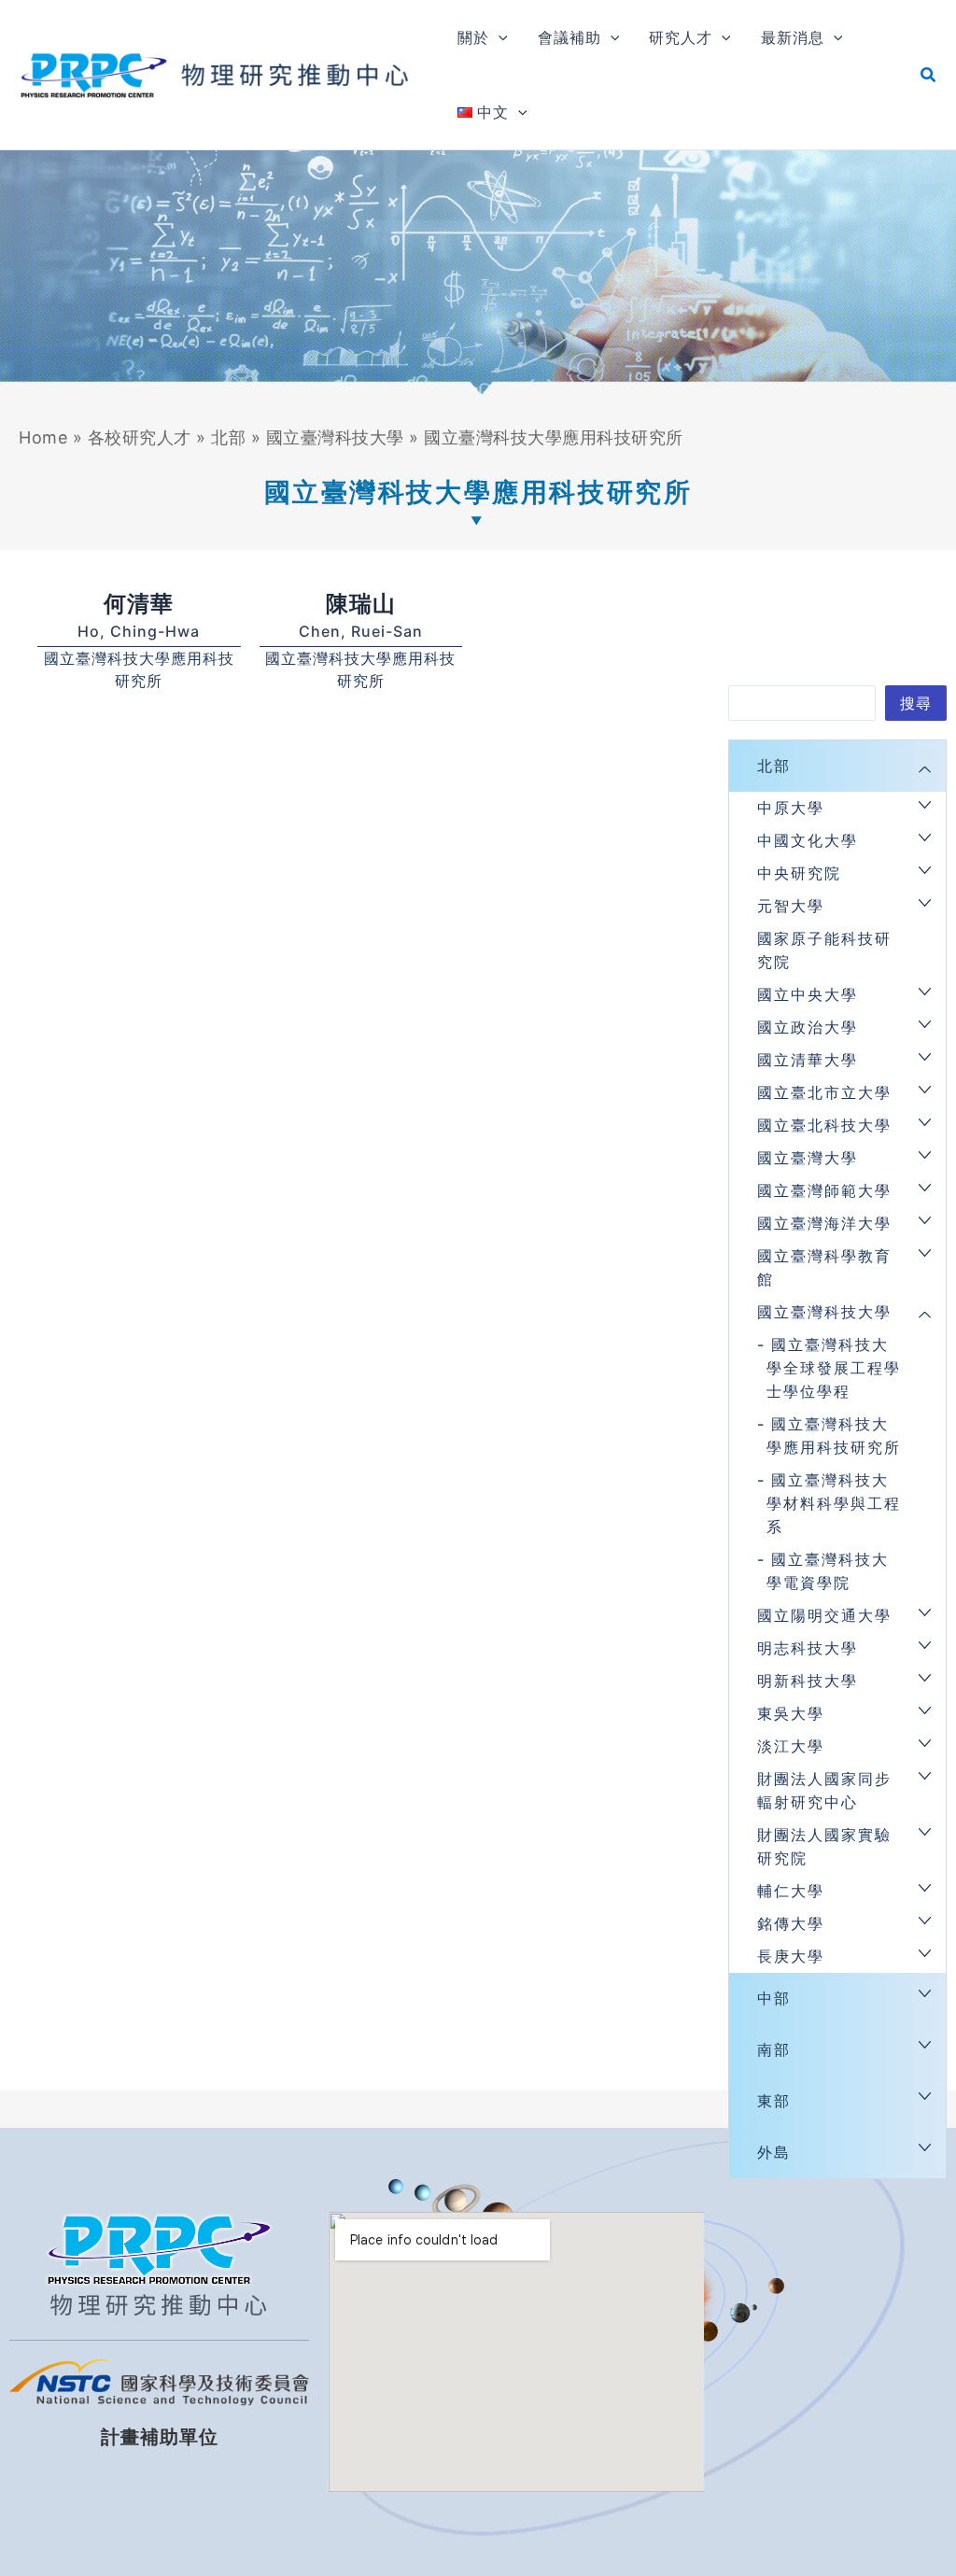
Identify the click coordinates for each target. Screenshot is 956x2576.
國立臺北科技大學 (824, 1125)
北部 (228, 437)
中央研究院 (799, 873)
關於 (473, 37)
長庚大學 (791, 1956)
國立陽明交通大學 (824, 1615)
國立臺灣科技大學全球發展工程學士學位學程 (834, 1368)
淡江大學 (791, 1746)
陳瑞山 (361, 604)
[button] (499, 37)
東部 (774, 2101)
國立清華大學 (808, 1060)
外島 (774, 2152)
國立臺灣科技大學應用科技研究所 (834, 1436)
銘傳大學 (791, 1923)
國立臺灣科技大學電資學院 (828, 1571)
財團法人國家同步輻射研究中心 (824, 1790)
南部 (774, 2049)
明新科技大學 (808, 1681)
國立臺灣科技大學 (335, 437)
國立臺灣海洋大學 (824, 1223)
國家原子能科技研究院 (824, 950)
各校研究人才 (140, 437)
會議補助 (569, 37)
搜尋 (916, 703)
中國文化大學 (808, 840)
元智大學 (791, 906)
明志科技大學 (808, 1648)
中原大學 (791, 808)
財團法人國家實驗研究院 (824, 1846)
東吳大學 (791, 1713)
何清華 (139, 604)
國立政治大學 (808, 1027)
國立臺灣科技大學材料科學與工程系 (834, 1503)
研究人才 (681, 37)
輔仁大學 (791, 1891)
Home (43, 437)
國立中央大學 (808, 994)
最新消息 (793, 37)
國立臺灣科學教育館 (824, 1267)
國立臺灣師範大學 (824, 1190)
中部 (774, 1998)
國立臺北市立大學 (824, 1092)
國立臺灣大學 (808, 1158)
